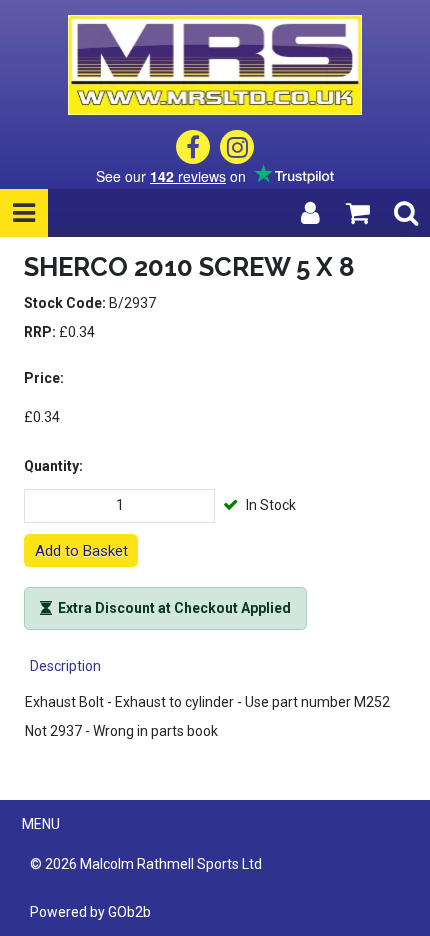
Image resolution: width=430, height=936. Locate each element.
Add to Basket (81, 551)
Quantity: (53, 466)
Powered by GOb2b (90, 912)
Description (65, 666)
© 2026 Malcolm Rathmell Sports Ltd (146, 864)
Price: (44, 378)
